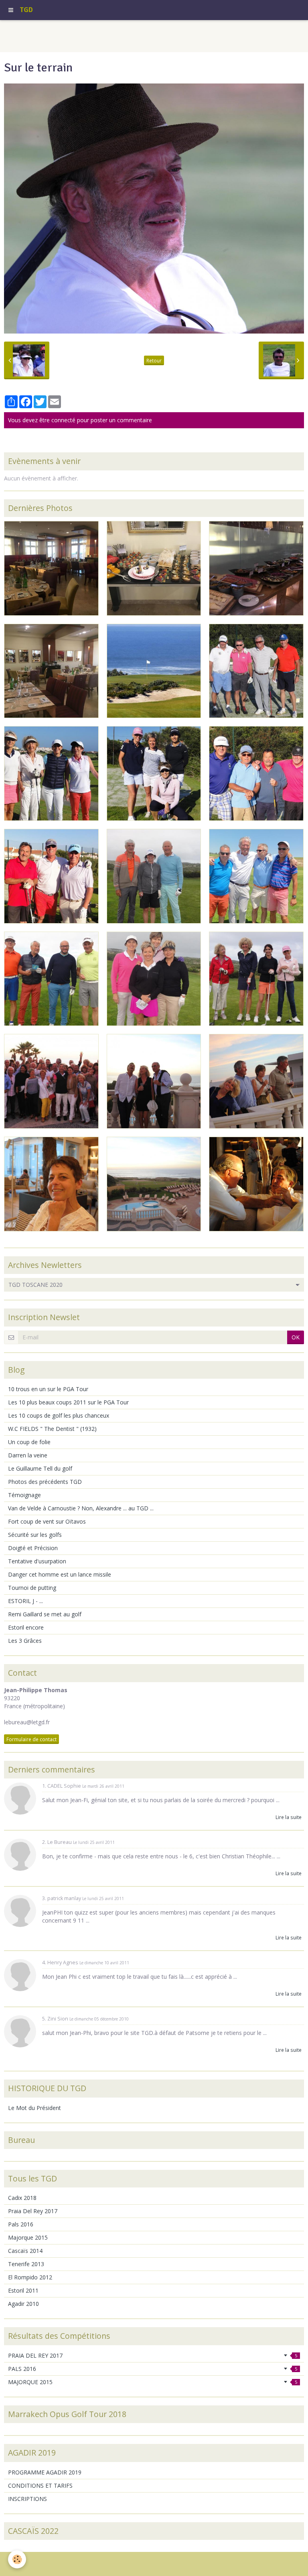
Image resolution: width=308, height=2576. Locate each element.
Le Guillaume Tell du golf (40, 1468)
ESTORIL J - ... (25, 1601)
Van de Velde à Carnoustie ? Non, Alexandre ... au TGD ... (81, 1508)
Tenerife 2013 (26, 2264)
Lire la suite (289, 1817)
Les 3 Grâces (25, 1641)
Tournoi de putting (32, 1588)
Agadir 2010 (23, 2304)
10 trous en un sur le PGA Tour (48, 1389)
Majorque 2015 (28, 2237)
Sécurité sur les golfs (35, 1535)
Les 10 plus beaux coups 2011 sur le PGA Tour (68, 1402)
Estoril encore (26, 1627)
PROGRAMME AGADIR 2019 (45, 2472)
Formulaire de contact (31, 1739)
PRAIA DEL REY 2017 (153, 2355)
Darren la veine (28, 1455)
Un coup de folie (29, 1442)
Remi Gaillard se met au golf (45, 1614)
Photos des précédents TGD (45, 1482)
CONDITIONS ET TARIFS (40, 2485)
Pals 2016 (21, 2224)
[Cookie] (17, 2559)
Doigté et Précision (33, 1548)
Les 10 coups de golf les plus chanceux (59, 1415)
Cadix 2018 (22, 2198)
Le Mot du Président (34, 2108)
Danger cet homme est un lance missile (60, 1574)
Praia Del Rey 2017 (33, 2211)
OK (296, 1337)
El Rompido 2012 (30, 2277)
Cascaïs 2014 (25, 2251)
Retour (154, 360)
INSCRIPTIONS (27, 2499)
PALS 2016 (153, 2369)
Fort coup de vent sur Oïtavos (47, 1521)
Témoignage (24, 1495)
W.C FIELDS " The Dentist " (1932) (52, 1429)
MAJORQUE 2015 (153, 2382)
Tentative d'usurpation (37, 1561)
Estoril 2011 (23, 2290)
